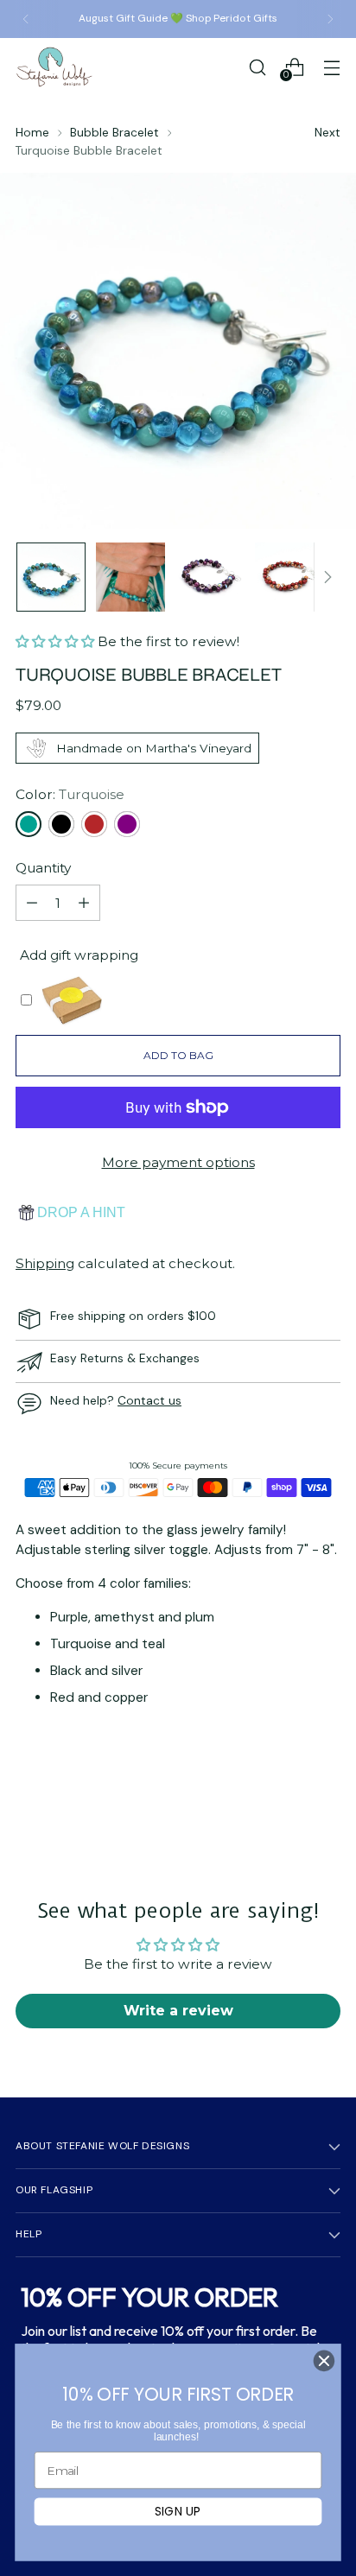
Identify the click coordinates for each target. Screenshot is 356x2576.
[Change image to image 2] (130, 577)
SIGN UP (178, 2511)
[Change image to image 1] (51, 577)
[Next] (330, 19)
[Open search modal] (257, 67)
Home (32, 132)
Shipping (45, 1263)
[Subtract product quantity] (32, 903)
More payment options (178, 1162)
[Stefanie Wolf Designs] (54, 67)
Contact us (149, 1400)
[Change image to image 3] (210, 577)
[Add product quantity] (84, 903)
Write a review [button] (178, 2011)
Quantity (43, 868)
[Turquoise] (29, 824)
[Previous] (26, 19)
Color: (70, 794)
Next (327, 132)
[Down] (327, 577)
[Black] (61, 824)
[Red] (94, 824)
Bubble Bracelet (114, 132)
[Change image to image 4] (289, 577)
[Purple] (127, 824)
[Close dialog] (324, 2361)
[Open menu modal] (331, 67)
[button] (57, 641)
